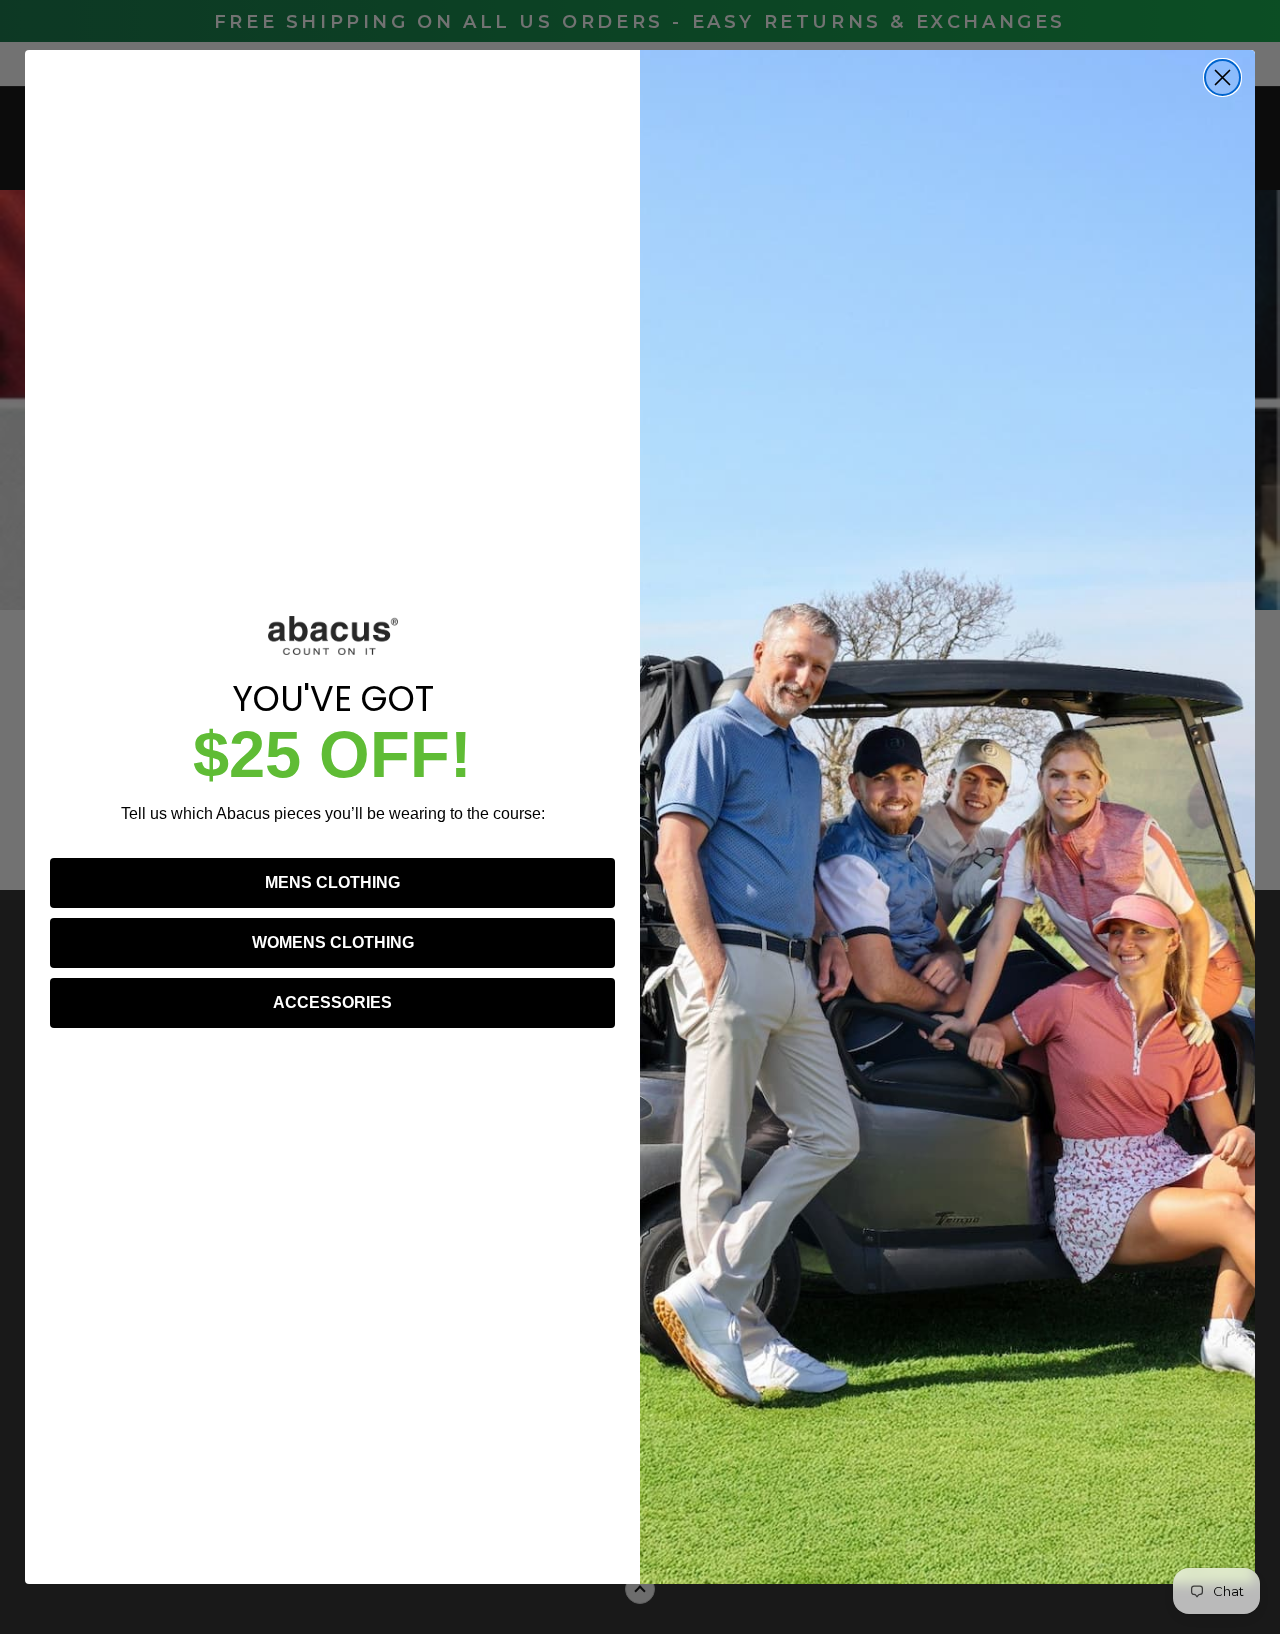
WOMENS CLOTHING (333, 942)
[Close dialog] (1222, 77)
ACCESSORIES (332, 1002)
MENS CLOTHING (332, 882)
